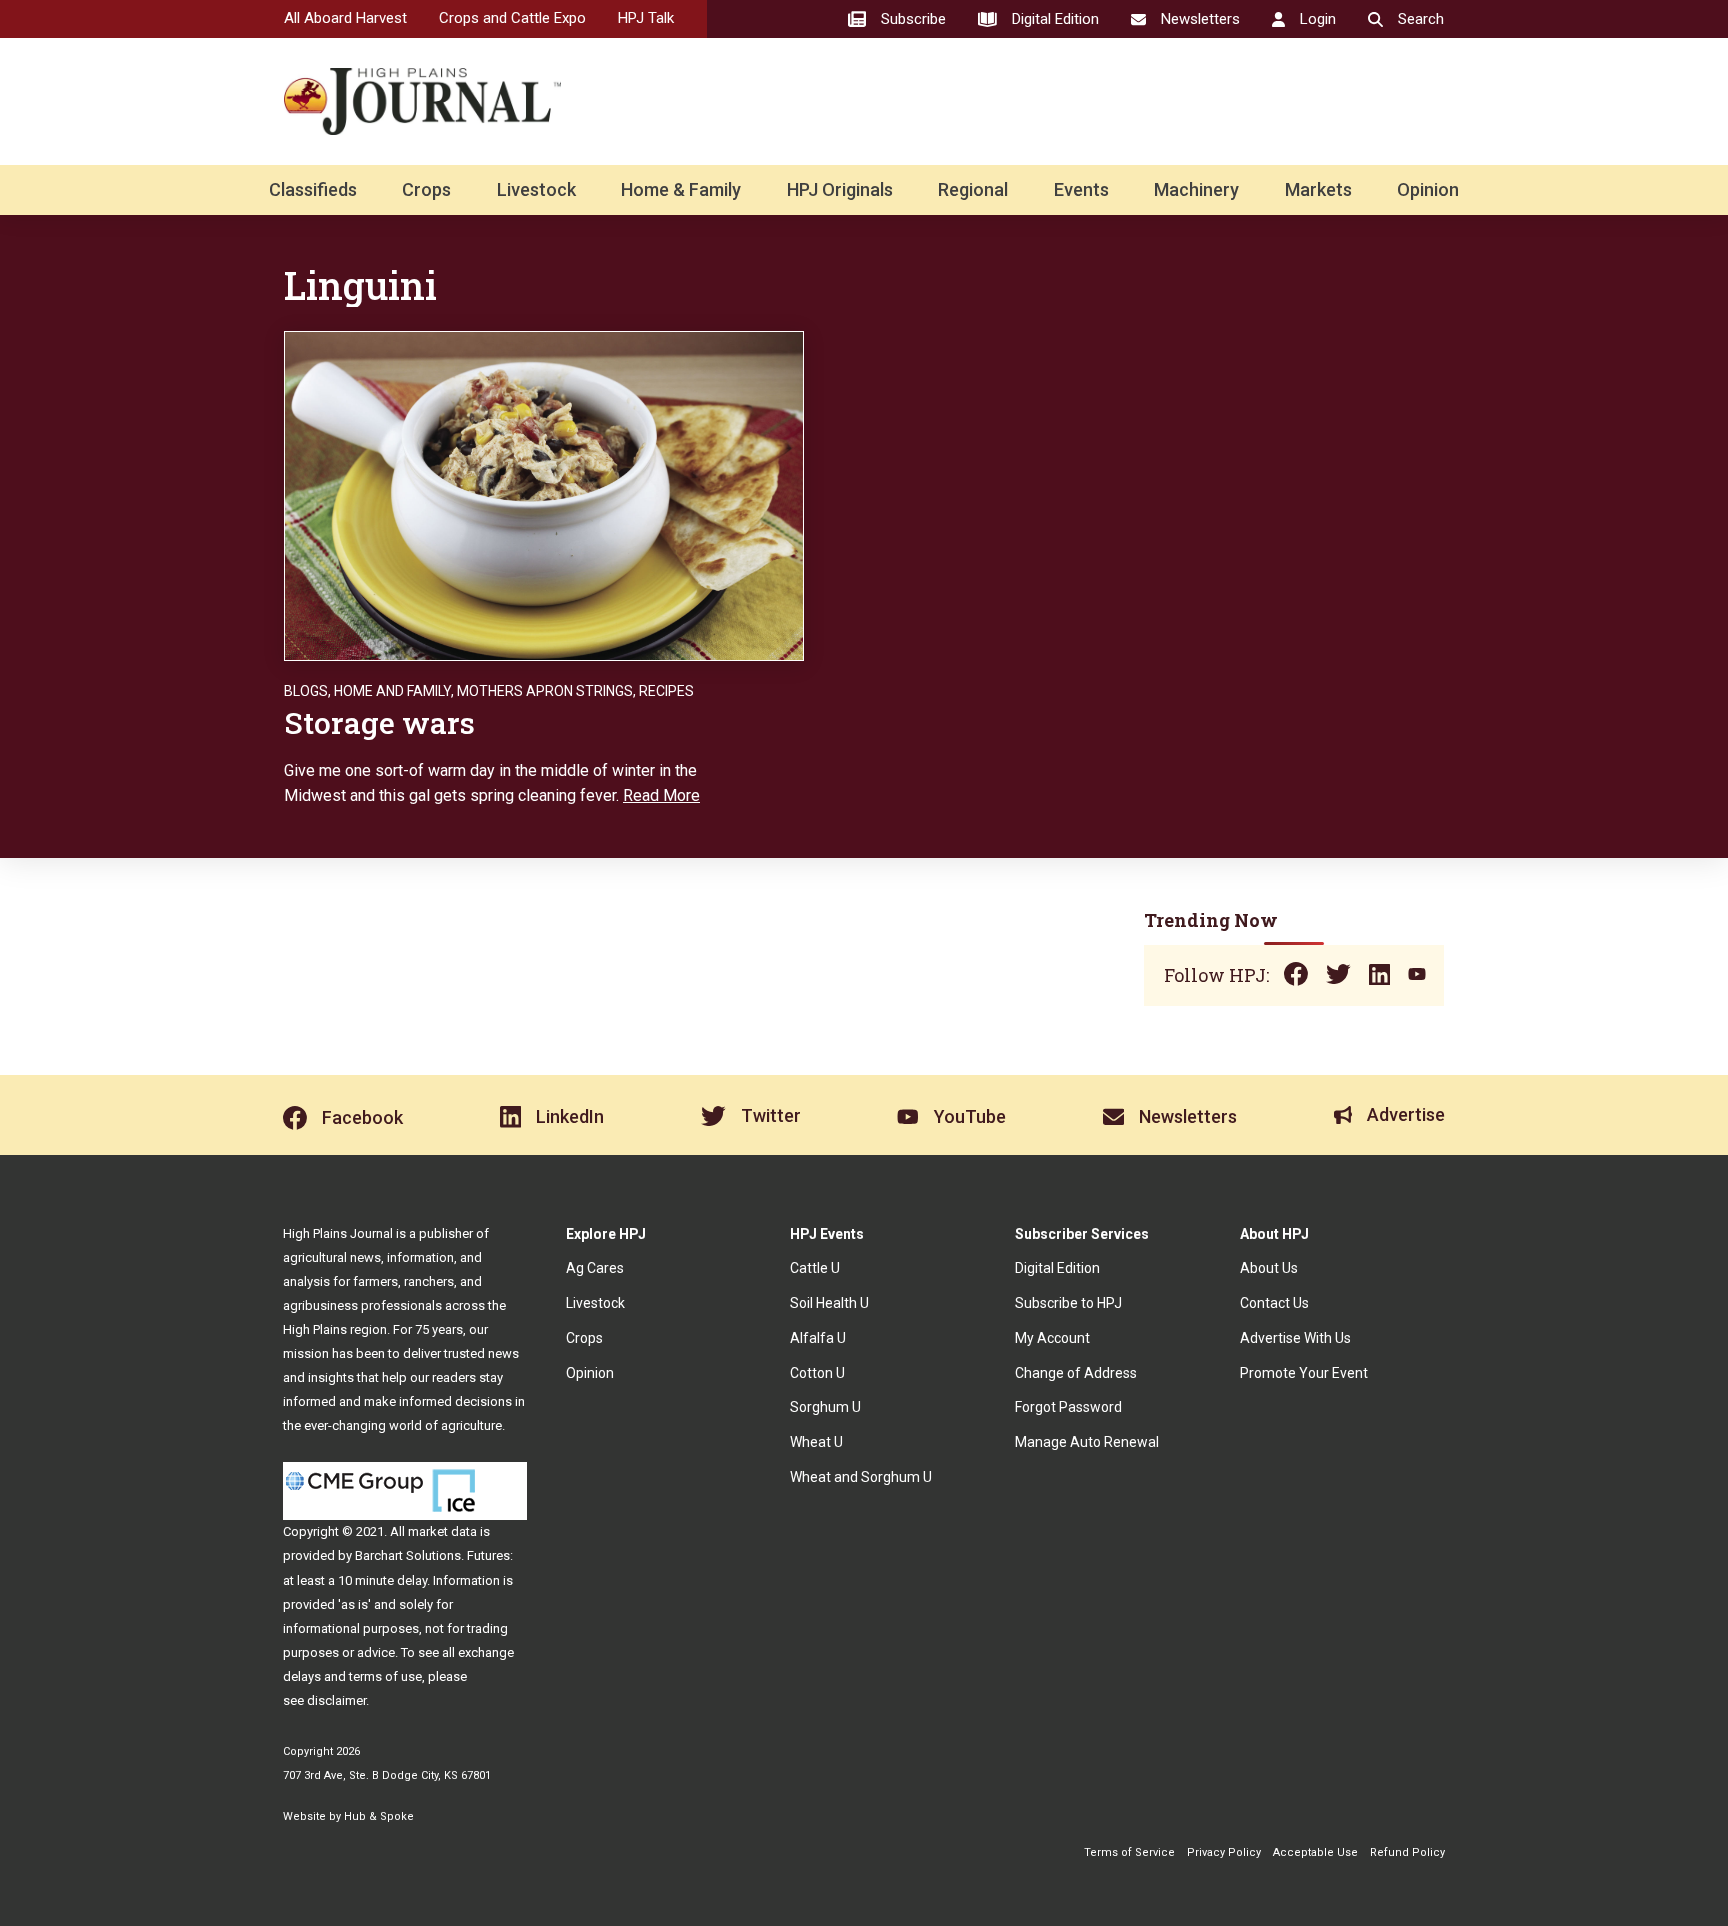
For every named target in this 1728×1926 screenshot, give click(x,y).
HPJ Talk (646, 18)
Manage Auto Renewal (1087, 1442)
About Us (1269, 1268)
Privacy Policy (1224, 1852)
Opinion (1428, 189)
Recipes (666, 691)
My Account (1052, 1338)
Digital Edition (1057, 1268)
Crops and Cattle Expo (512, 18)
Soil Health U (829, 1303)
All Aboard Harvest (345, 18)
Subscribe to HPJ (1068, 1303)
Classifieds (313, 189)
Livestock (536, 189)
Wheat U (816, 1442)
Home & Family (681, 189)
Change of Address (1076, 1373)
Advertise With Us (1295, 1338)
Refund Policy (1407, 1852)
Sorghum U (825, 1407)
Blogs (306, 691)
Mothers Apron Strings (545, 691)
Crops (426, 189)
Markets (1318, 189)
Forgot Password (1068, 1407)
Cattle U (815, 1268)
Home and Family (392, 691)
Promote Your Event (1304, 1373)
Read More (661, 795)
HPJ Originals (840, 189)
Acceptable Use (1315, 1852)
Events (1081, 189)
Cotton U (817, 1373)
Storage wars (379, 722)
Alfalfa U (818, 1338)
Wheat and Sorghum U (861, 1477)
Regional (973, 189)
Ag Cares (595, 1268)
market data (442, 1531)
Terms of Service (1129, 1852)
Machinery (1196, 189)
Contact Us (1274, 1303)
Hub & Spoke (379, 1816)
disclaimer (336, 1700)
